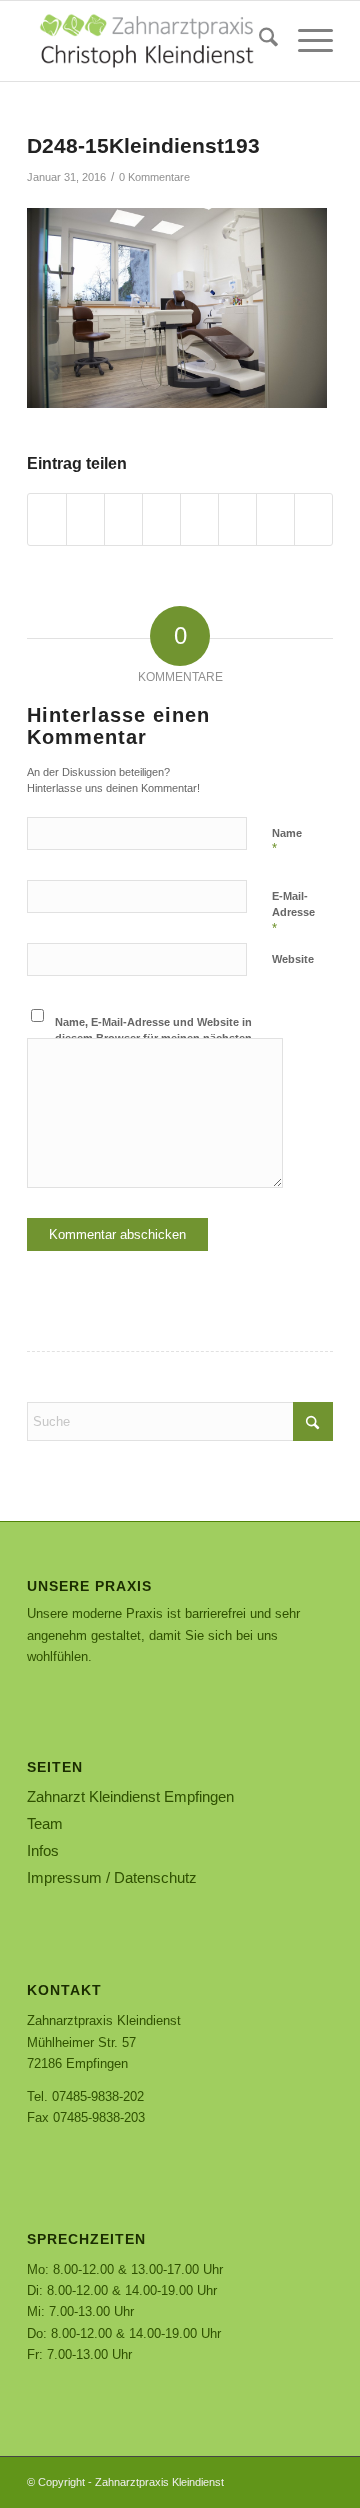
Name (287, 842)
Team (45, 1823)
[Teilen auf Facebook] (47, 519)
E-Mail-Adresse (293, 913)
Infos (43, 1850)
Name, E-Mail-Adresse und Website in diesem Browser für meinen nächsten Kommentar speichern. (153, 1038)
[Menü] (305, 41)
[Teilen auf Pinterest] (123, 519)
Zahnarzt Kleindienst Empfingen (130, 1796)
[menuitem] (258, 41)
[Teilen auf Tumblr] (199, 519)
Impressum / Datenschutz (112, 1877)
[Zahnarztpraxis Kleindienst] (149, 41)
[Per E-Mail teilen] (313, 519)
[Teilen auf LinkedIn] (161, 519)
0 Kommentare (154, 177)
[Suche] (258, 41)
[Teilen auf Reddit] (275, 519)
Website (293, 959)
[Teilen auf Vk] (237, 519)
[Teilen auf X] (85, 519)
